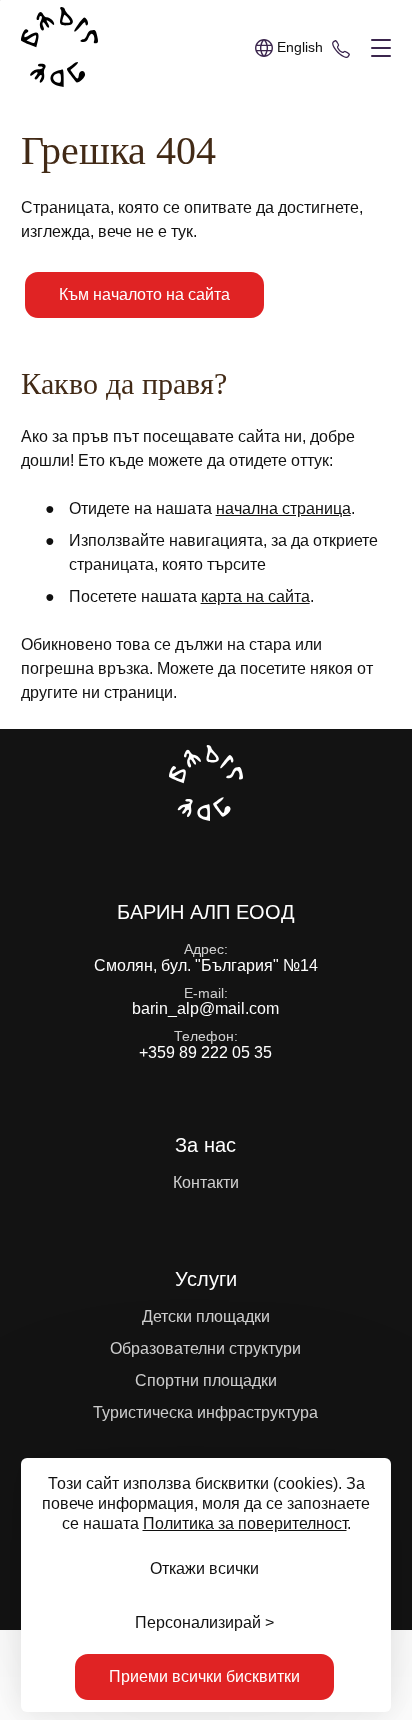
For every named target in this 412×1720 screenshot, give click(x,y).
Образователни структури (205, 1348)
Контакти (206, 1182)
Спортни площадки (206, 1380)
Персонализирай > (204, 1622)
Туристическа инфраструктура (205, 1412)
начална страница (283, 508)
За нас (205, 1145)
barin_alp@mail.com (205, 1008)
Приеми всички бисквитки (204, 1676)
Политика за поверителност (245, 1523)
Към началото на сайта (144, 294)
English (300, 47)
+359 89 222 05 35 (341, 48)
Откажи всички (204, 1568)
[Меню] (377, 49)
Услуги (206, 1279)
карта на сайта (255, 596)
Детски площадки (206, 1316)
